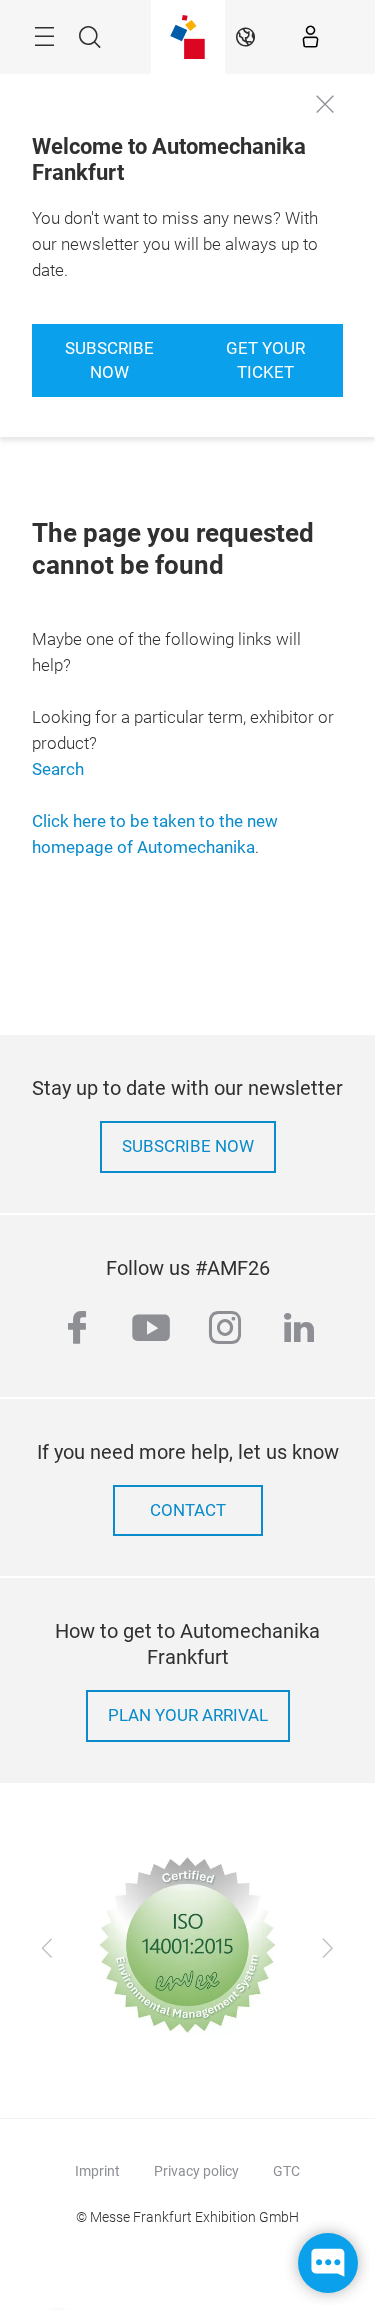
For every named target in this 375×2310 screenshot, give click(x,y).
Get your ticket (265, 360)
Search (58, 769)
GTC (286, 2171)
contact (188, 1510)
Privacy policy (196, 2171)
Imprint (97, 2171)
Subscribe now (109, 360)
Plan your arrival (188, 1715)
